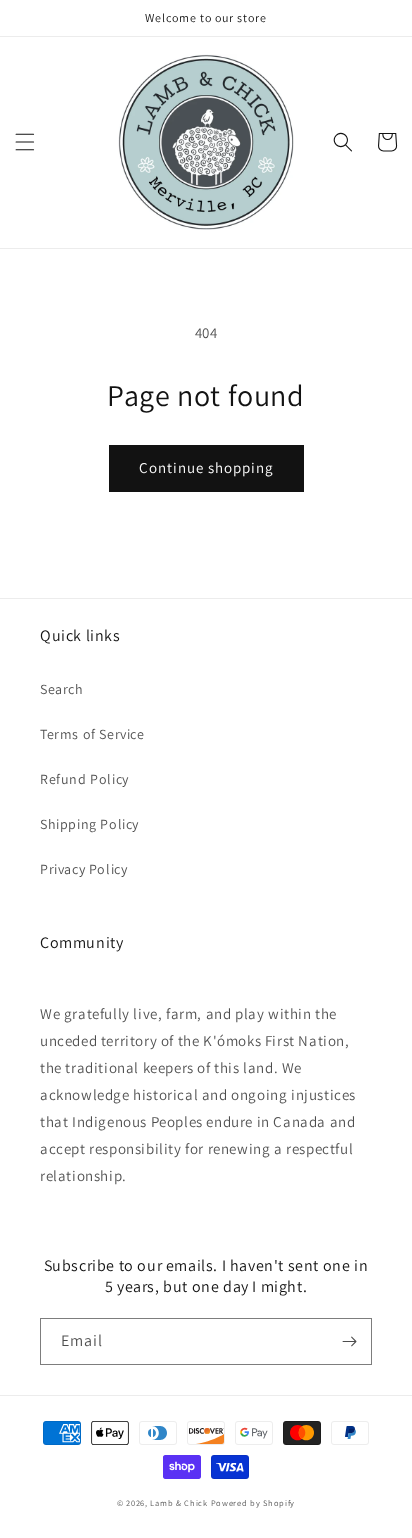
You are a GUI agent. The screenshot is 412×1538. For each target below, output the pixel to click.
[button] (25, 142)
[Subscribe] (349, 1341)
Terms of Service (92, 734)
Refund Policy (84, 779)
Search (62, 689)
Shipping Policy (89, 824)
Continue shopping (206, 467)
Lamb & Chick (178, 1502)
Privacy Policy (83, 869)
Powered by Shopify (253, 1502)
